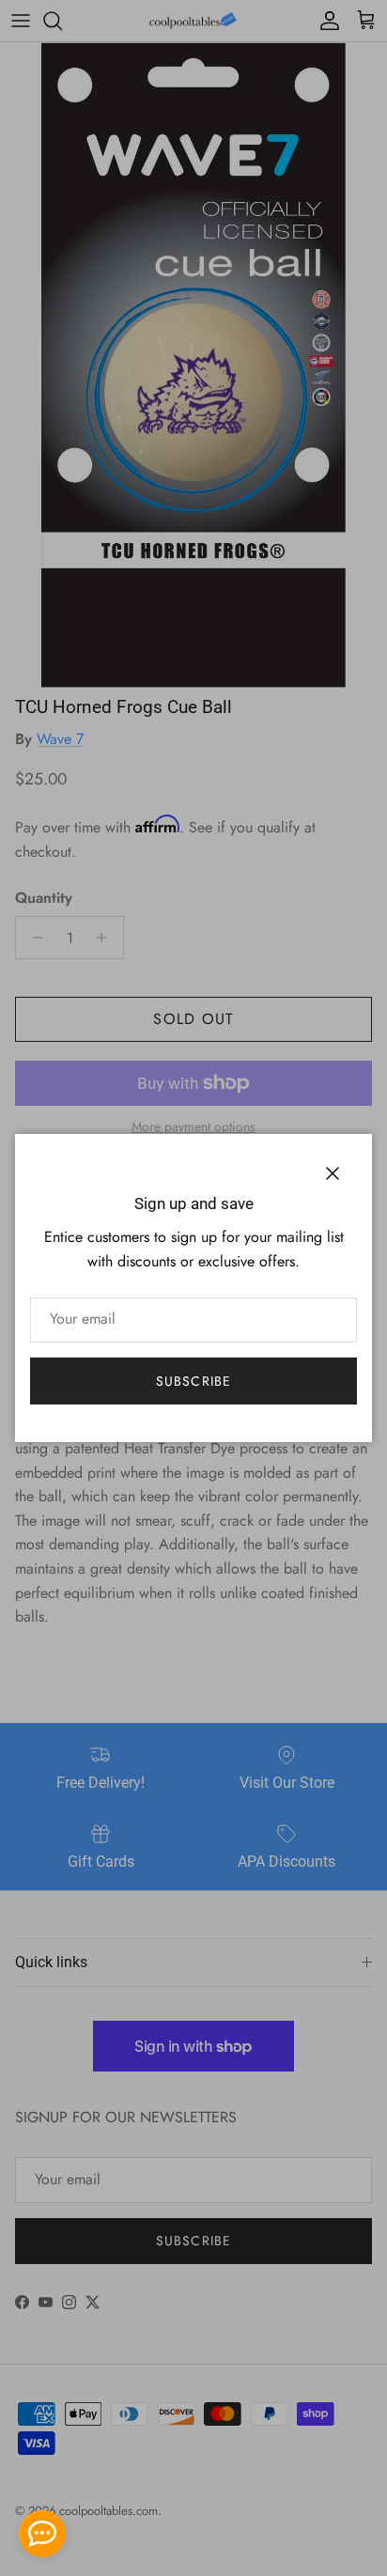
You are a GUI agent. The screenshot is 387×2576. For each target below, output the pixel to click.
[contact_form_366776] (42, 2534)
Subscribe (193, 1381)
